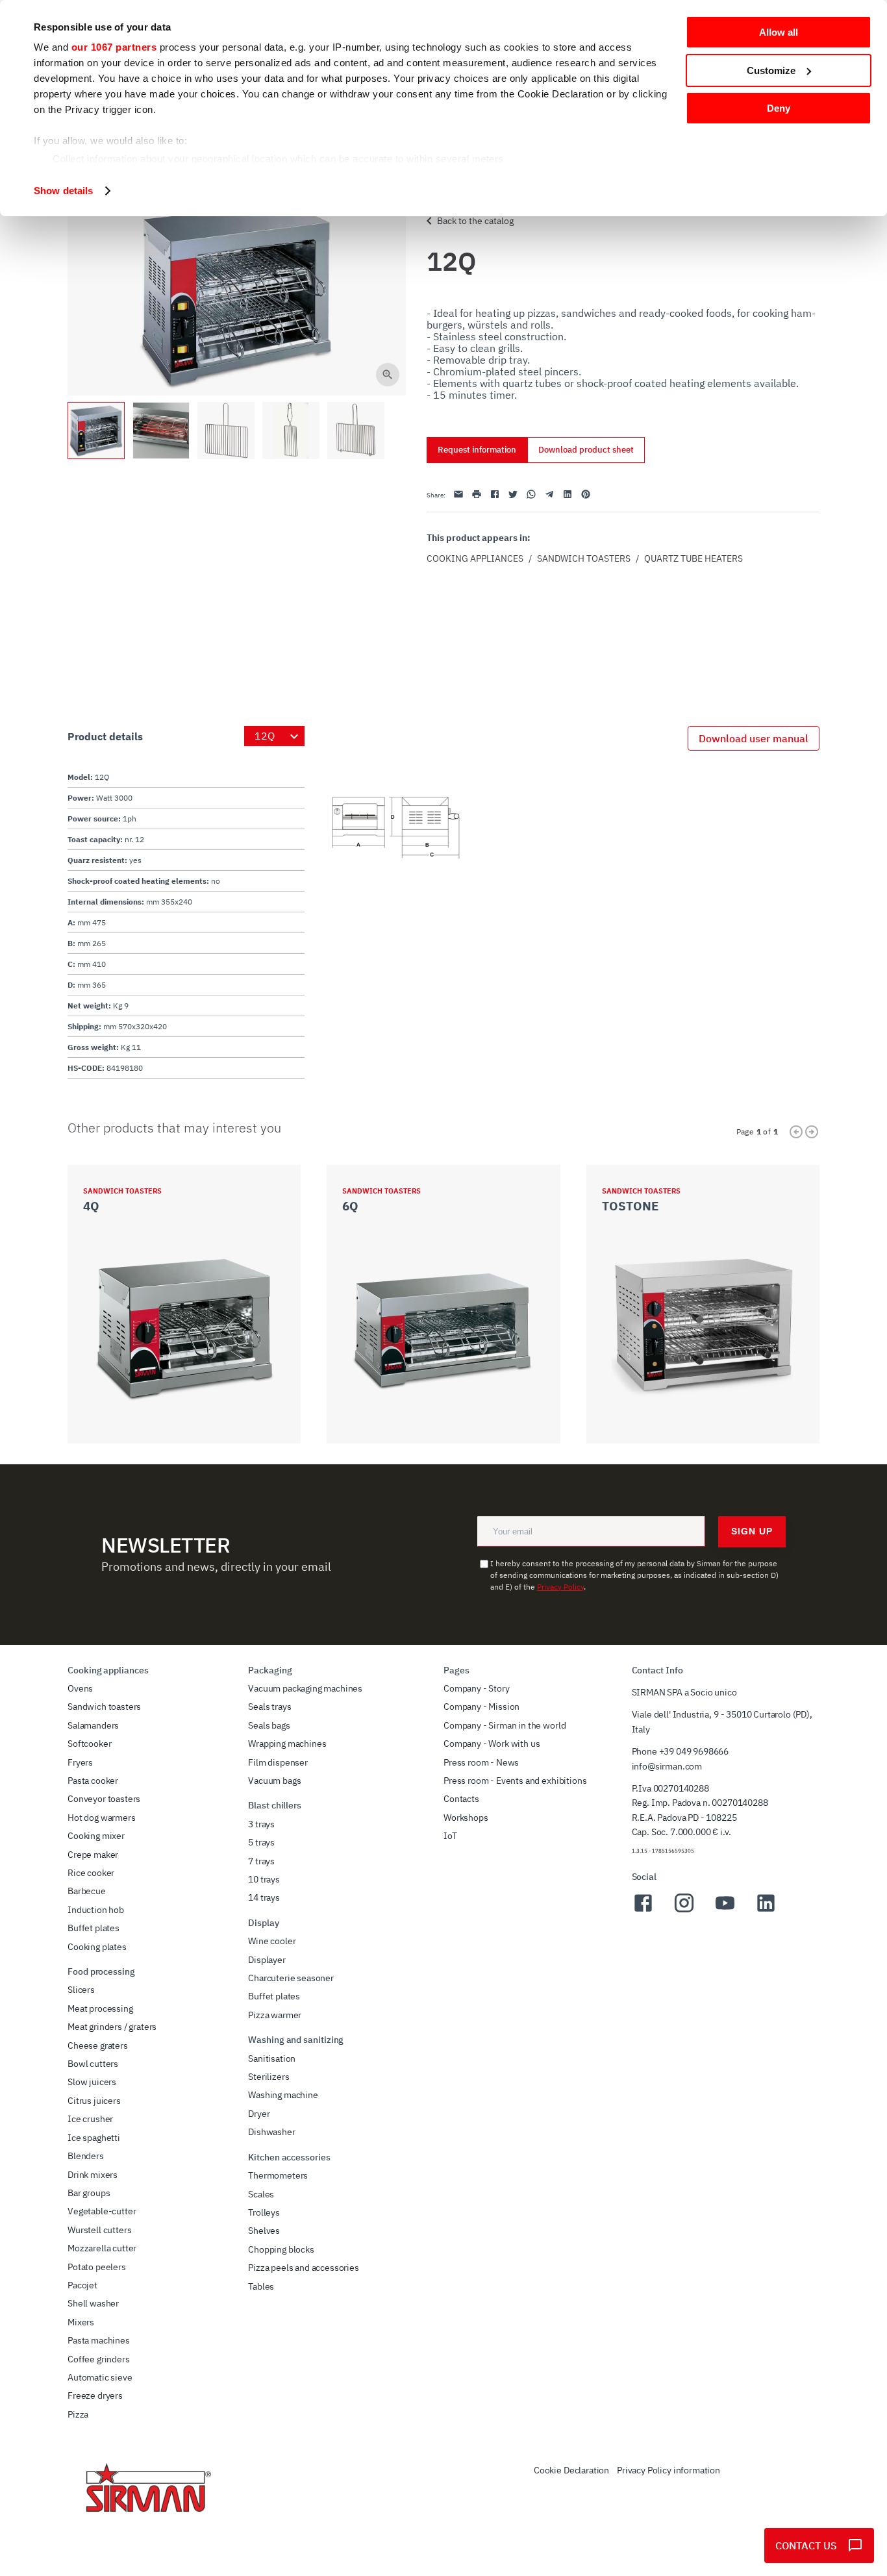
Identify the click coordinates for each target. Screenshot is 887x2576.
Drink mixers (93, 2175)
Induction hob (96, 1910)
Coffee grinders (99, 2359)
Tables (261, 2286)
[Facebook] (643, 1910)
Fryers (80, 1762)
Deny (779, 108)
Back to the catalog (475, 221)
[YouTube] (725, 1910)
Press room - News (481, 1762)
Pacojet (82, 2285)
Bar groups (89, 2193)
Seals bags (269, 1725)
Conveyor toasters (104, 1799)
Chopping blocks (281, 2249)
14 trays (264, 1897)
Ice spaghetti (94, 2138)
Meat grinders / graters (112, 2027)
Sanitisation (272, 2058)
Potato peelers (97, 2267)
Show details (63, 191)
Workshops (466, 1818)
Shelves (264, 2231)
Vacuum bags (274, 1781)
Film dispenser (278, 1762)
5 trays (261, 1842)
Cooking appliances (475, 558)
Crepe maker (93, 1855)
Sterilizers (269, 2077)
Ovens (80, 1688)
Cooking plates (97, 1947)
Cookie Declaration (571, 2470)
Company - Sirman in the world (505, 1725)
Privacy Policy (560, 1587)
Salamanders (93, 1725)
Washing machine (283, 2095)
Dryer (259, 2114)
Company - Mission (481, 1707)
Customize (771, 70)
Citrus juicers (94, 2101)
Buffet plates (94, 1928)
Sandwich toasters (584, 558)
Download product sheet (586, 450)
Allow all (779, 32)
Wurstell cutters (99, 2230)
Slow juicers (92, 2082)
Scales (261, 2194)
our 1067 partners (114, 47)
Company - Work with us (492, 1744)
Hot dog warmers (102, 1818)
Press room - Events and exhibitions (515, 1781)
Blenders (86, 2156)
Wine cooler (272, 1941)
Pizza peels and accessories (304, 2268)
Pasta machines (99, 2340)
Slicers (81, 1990)
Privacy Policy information (668, 2470)
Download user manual (754, 738)
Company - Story (477, 1688)
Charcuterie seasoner (291, 1978)
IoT (450, 1836)
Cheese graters (98, 2045)
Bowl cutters (93, 2064)
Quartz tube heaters (693, 558)
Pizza (78, 2414)
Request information (477, 450)
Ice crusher (90, 2119)
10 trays (264, 1879)
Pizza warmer (275, 2015)
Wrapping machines (287, 1744)
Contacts (461, 1799)
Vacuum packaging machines (305, 1688)
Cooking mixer (96, 1836)
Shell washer (93, 2303)
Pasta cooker (93, 1781)
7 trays (261, 1861)
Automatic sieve (100, 2377)
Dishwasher (271, 2132)
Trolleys (264, 2212)
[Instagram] (684, 1910)
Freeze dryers (95, 2395)
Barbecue (87, 1891)
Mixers (81, 2322)
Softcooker (89, 1744)
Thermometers (278, 2175)
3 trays (261, 1824)
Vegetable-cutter (102, 2211)
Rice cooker (91, 1873)
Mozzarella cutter (102, 2248)
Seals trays (269, 1707)
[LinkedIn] (766, 1910)
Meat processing (100, 2008)
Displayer (267, 1960)
